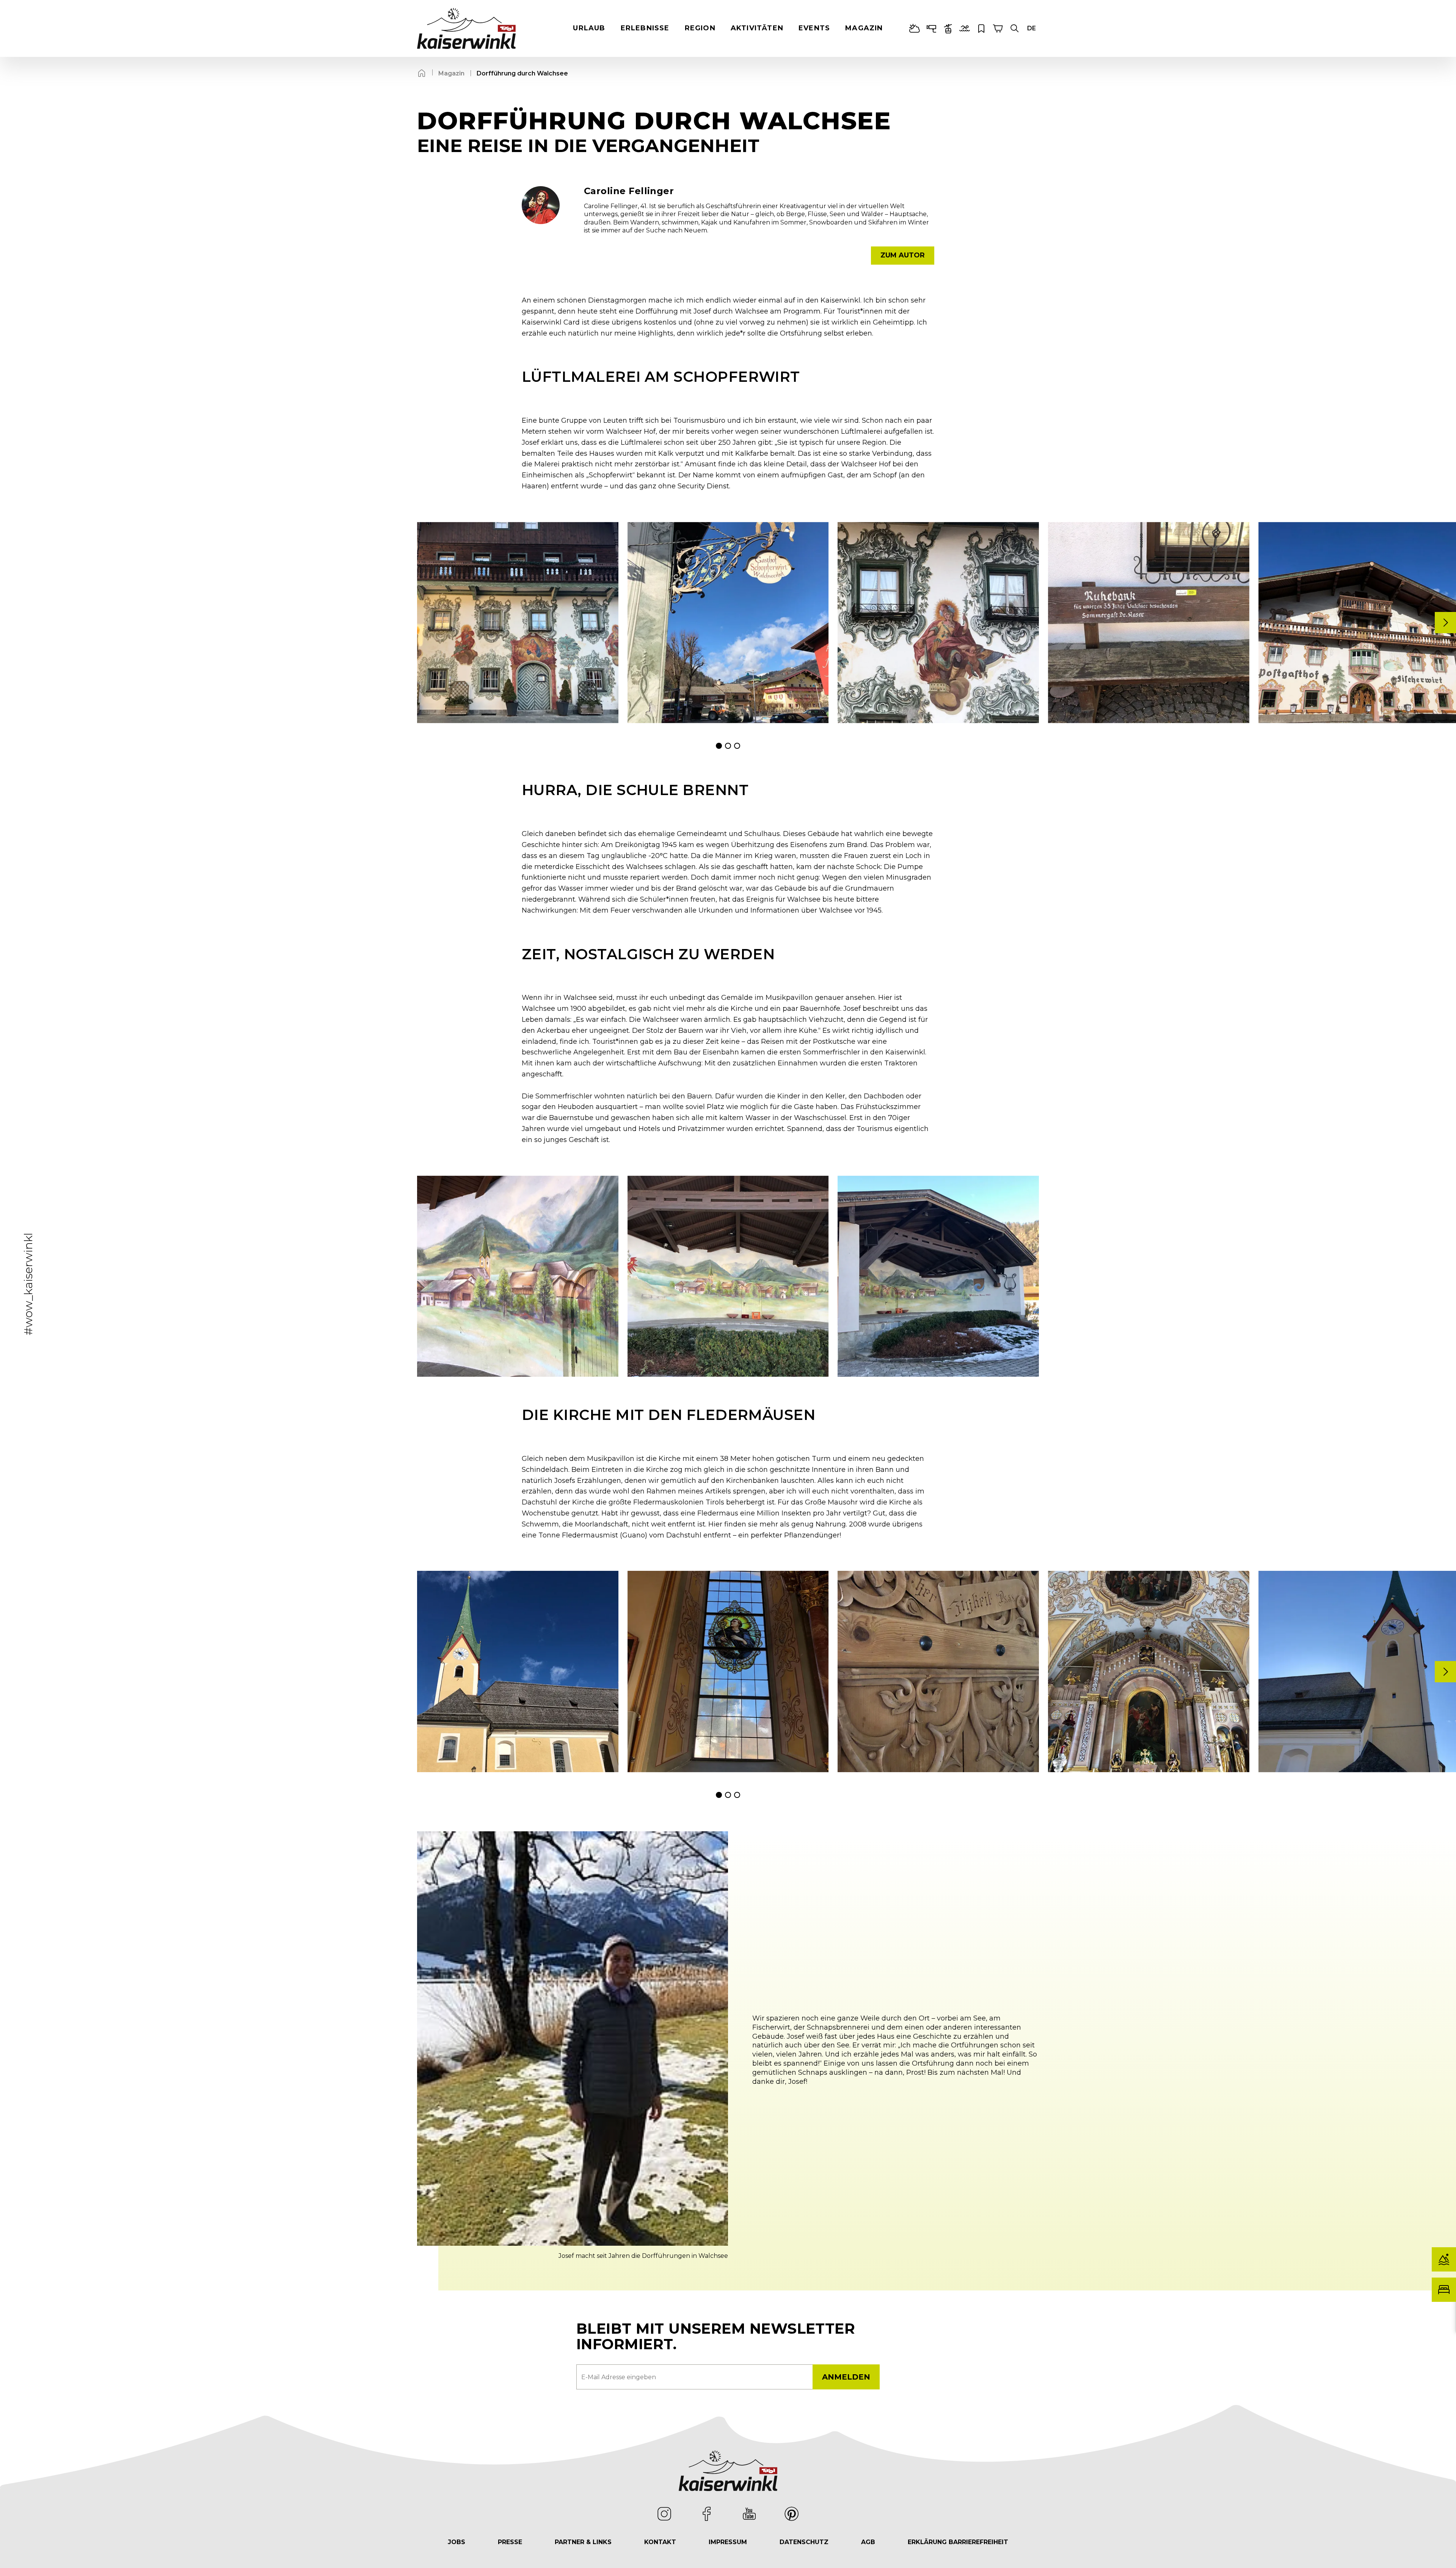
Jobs (457, 2542)
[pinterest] (792, 2514)
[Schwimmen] (965, 28)
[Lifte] (948, 28)
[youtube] (749, 2514)
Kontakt (660, 2542)
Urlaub (589, 28)
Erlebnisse (645, 28)
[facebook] (707, 2514)
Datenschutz (804, 2542)
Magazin (864, 28)
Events (814, 28)
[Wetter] (915, 28)
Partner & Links (583, 2542)
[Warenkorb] (998, 28)
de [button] (1032, 28)
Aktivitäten (757, 28)
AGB (868, 2542)
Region (700, 28)
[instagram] (664, 2514)
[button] (1015, 28)
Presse (510, 2542)
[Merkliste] (981, 28)
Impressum (728, 2542)
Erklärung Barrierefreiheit (958, 2542)
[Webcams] (931, 28)
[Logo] (466, 28)
